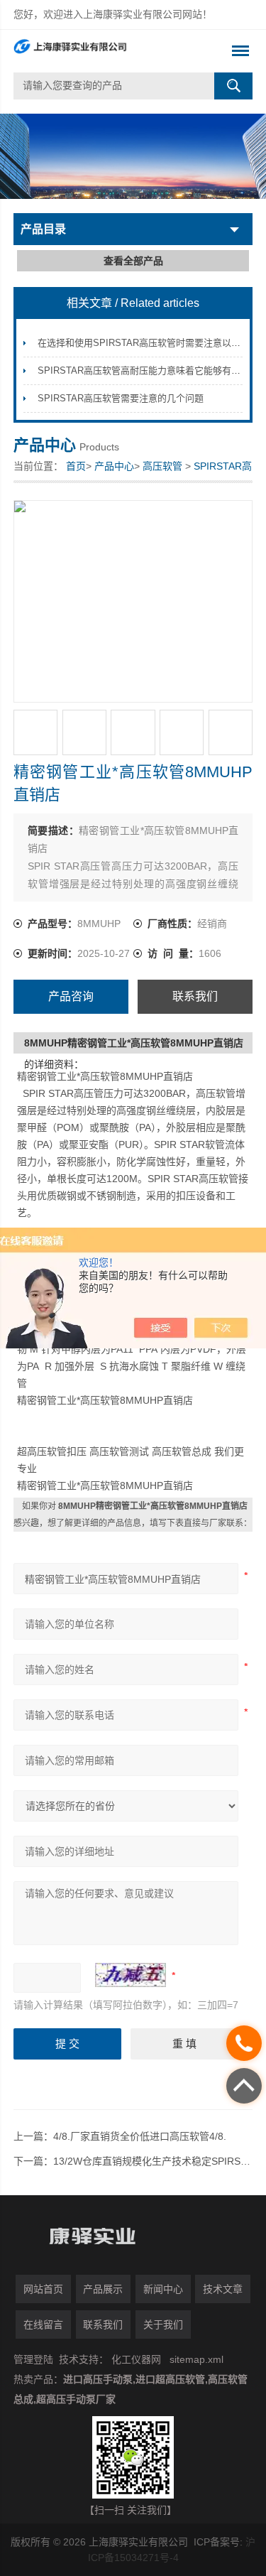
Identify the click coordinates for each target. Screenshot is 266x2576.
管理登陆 (33, 2359)
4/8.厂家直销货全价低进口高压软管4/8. (140, 2136)
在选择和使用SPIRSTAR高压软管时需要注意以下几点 (148, 343)
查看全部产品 (133, 261)
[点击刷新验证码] (131, 1975)
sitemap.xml (196, 2359)
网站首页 (43, 2289)
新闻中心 (163, 2289)
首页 (76, 466)
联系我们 (195, 996)
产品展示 (103, 2289)
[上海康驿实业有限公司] (109, 51)
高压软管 (162, 466)
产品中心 (114, 466)
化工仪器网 (136, 2359)
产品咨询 (71, 996)
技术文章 (223, 2289)
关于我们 (163, 2325)
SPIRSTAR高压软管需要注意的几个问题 (121, 398)
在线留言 (43, 2325)
